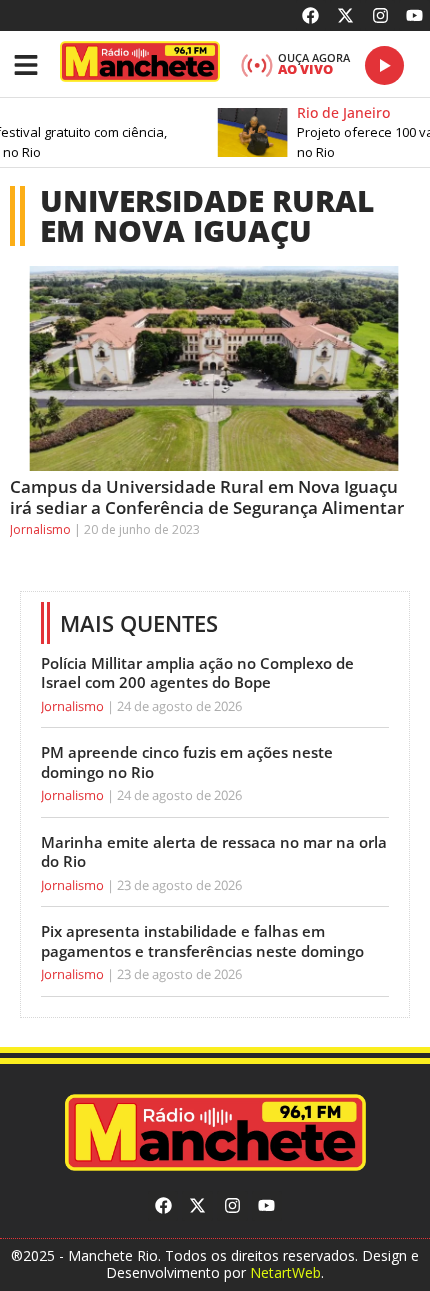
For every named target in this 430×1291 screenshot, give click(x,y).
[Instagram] (380, 15)
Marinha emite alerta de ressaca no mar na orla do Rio (214, 852)
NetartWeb (285, 1272)
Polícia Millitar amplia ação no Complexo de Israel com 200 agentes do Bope (197, 673)
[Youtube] (414, 15)
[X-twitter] (345, 15)
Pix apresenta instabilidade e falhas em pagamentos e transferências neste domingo (202, 941)
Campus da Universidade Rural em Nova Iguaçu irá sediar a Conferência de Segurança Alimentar (207, 496)
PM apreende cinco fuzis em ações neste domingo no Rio (187, 762)
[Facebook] (311, 15)
